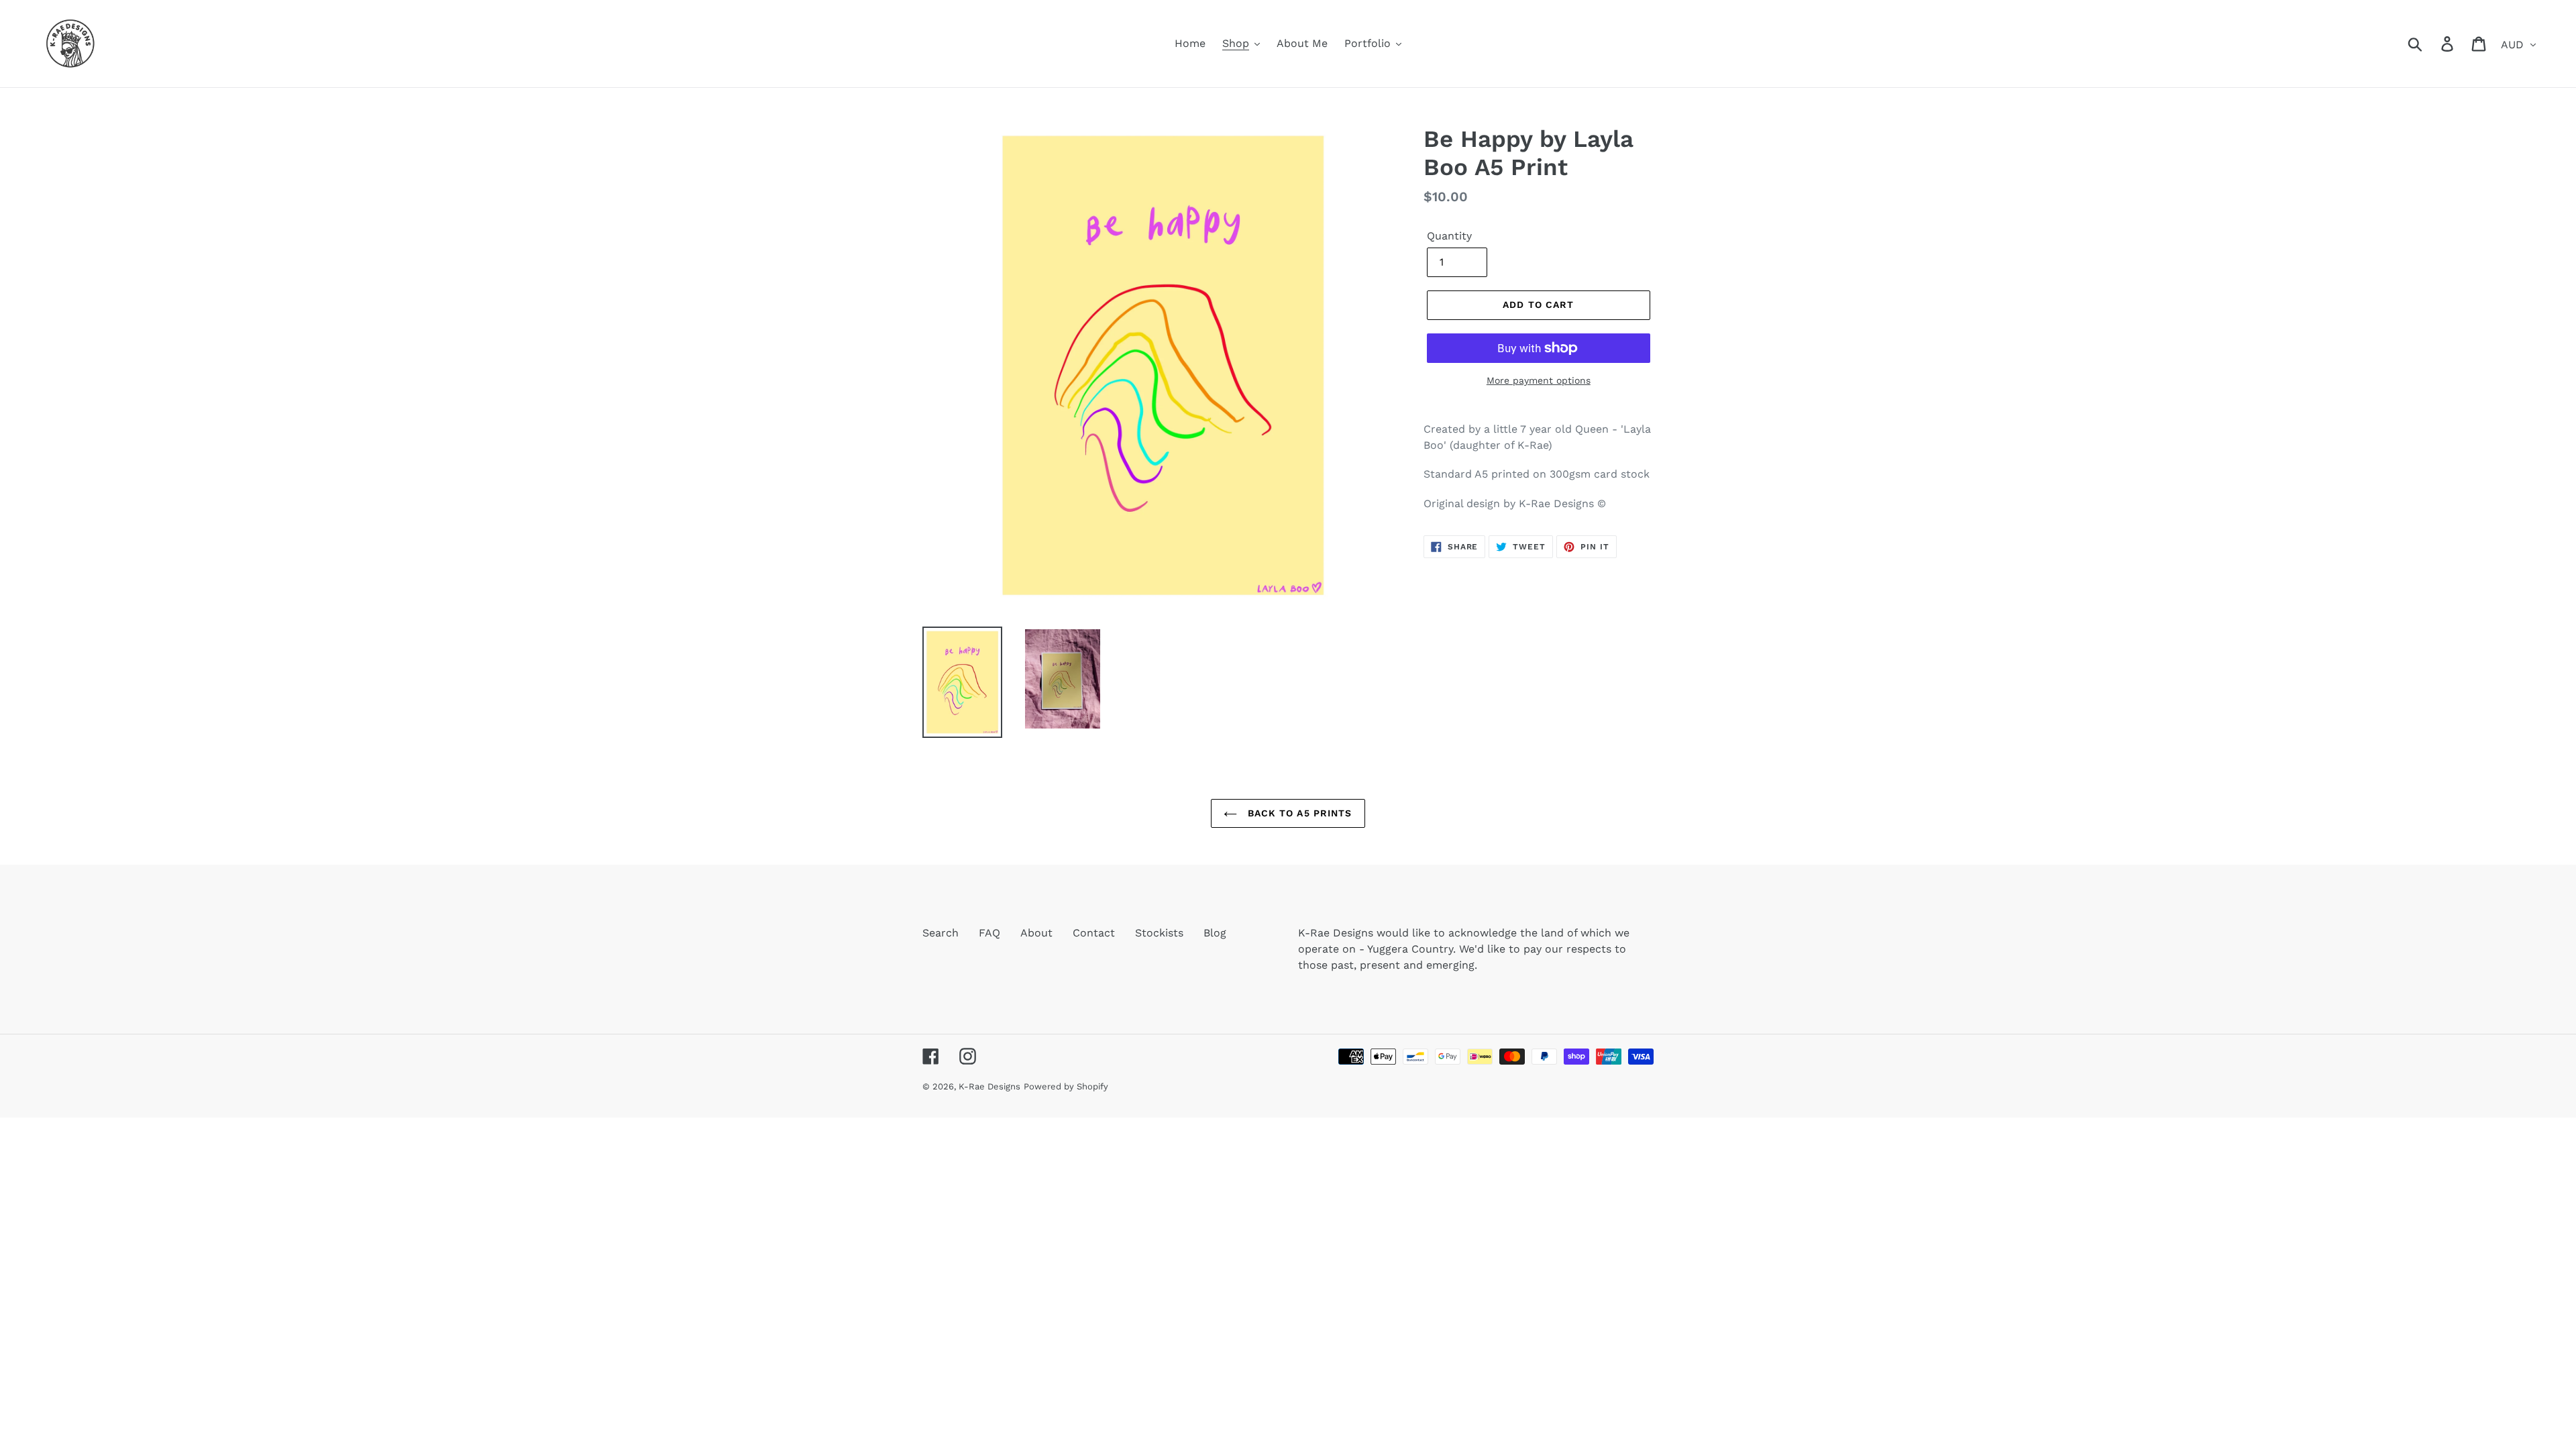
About (1036, 933)
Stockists (1159, 933)
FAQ (989, 933)
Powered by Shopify (1066, 1086)
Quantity (1449, 236)
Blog (1215, 933)
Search (941, 933)
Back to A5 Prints (1298, 813)
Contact (1094, 933)
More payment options (1539, 380)
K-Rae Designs (989, 1086)
